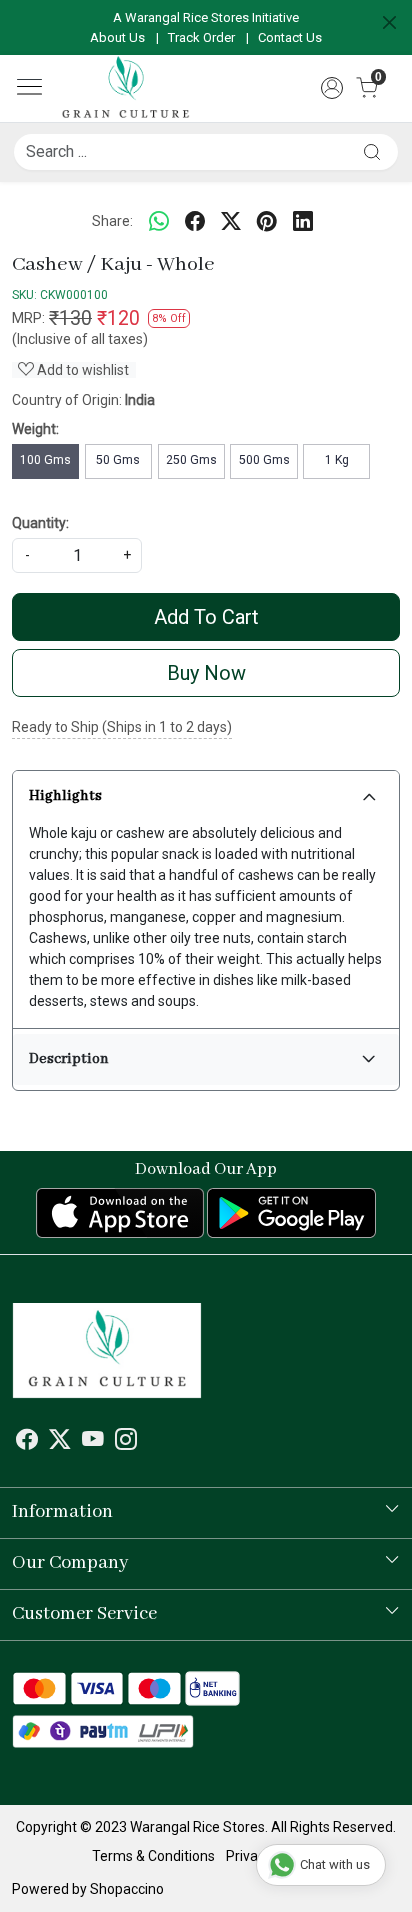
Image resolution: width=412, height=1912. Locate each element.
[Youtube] (93, 1442)
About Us (117, 37)
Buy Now (206, 673)
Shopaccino (127, 1889)
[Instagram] (126, 1442)
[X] (60, 1442)
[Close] (389, 22)
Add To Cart (206, 617)
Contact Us (290, 37)
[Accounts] (332, 88)
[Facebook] (27, 1442)
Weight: (35, 429)
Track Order (201, 37)
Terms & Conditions (153, 1856)
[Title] (372, 151)
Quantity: (40, 523)
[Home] (125, 88)
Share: (112, 221)
